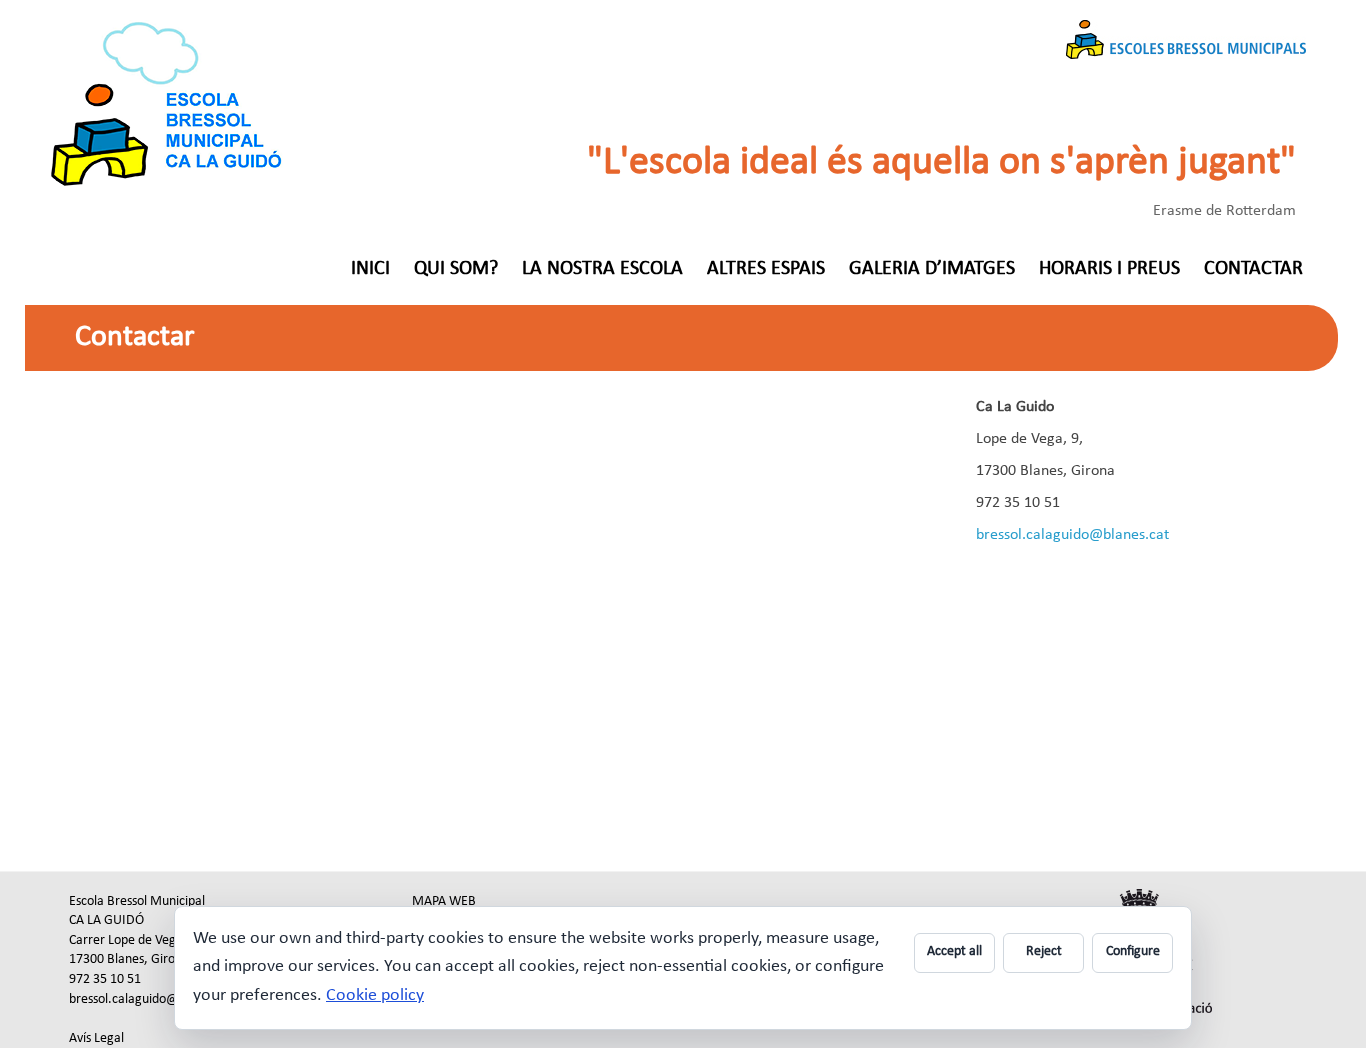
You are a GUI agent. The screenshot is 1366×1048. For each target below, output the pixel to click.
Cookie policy (375, 995)
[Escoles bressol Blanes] (169, 32)
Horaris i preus (1109, 269)
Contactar (1253, 269)
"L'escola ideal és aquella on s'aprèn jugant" (941, 163)
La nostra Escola (602, 269)
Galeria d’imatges (932, 269)
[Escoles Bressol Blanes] (1186, 32)
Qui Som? (456, 269)
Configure (1133, 951)
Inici (370, 269)
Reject (1044, 951)
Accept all (954, 951)
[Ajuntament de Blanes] (1140, 881)
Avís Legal (96, 1038)
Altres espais (766, 269)
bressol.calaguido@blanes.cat (1072, 535)
